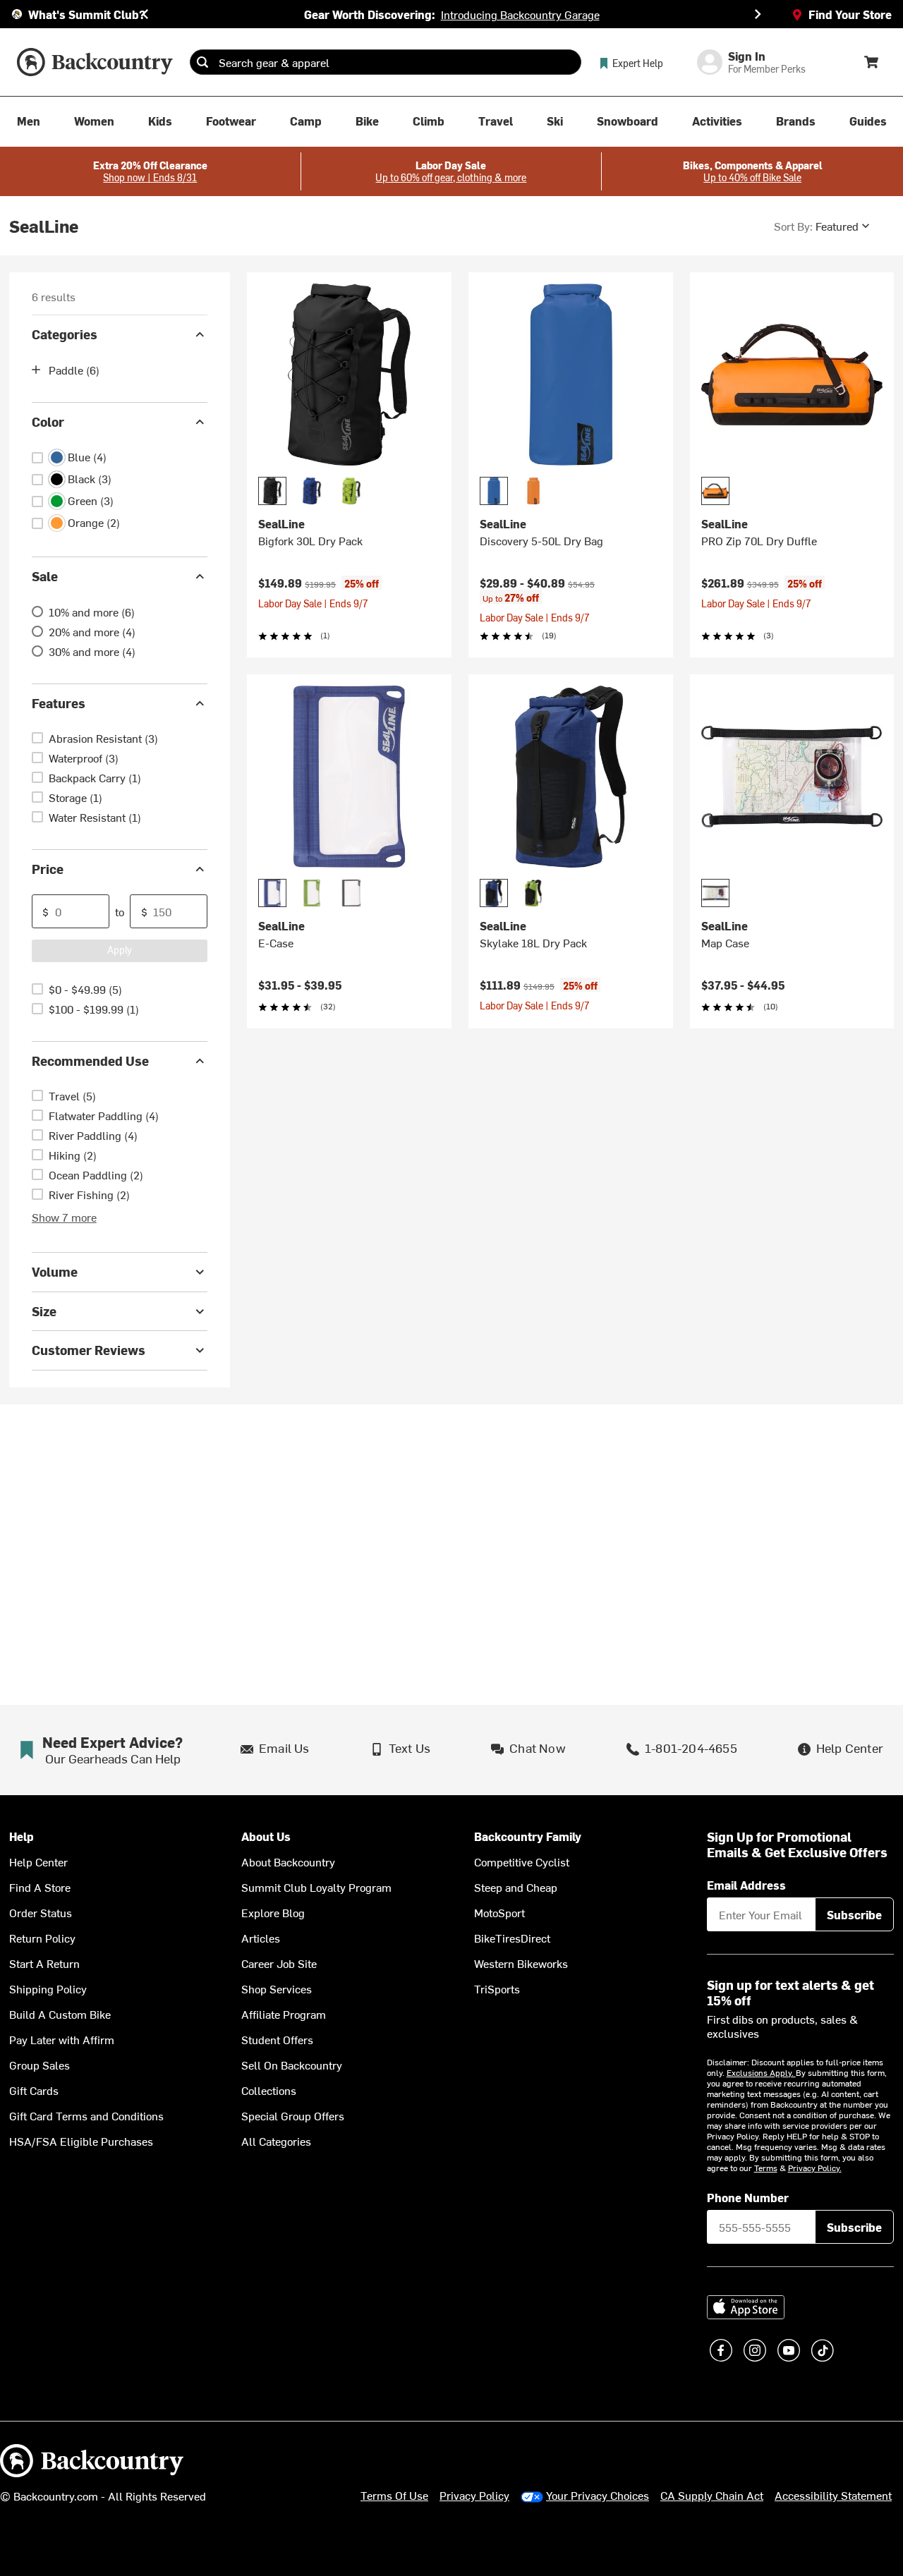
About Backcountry (288, 1861)
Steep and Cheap (516, 1887)
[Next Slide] (758, 14)
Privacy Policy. (815, 2168)
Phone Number (748, 2197)
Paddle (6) (74, 370)
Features (59, 703)
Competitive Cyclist (522, 1861)
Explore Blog (273, 1912)
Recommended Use (90, 1061)
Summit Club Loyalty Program (316, 1887)
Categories (65, 334)
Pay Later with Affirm (62, 2039)
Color (48, 421)
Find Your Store (850, 14)
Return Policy (42, 1938)
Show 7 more (64, 1217)
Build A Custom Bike (60, 2014)
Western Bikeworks (521, 1963)
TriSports (497, 1988)
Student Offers (277, 2039)
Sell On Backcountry (292, 2065)
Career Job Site (279, 1963)
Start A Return (44, 1963)
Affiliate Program (284, 2014)
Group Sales (40, 2065)
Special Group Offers (293, 2115)
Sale (45, 576)
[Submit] (202, 62)
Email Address (746, 1885)
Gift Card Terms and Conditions (86, 2115)
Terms (766, 2168)
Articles (261, 1938)
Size (44, 1311)
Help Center (38, 1861)
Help (22, 1836)
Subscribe (854, 1914)
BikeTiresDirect (512, 1938)
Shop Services (277, 1988)
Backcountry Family (528, 1836)
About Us (266, 1836)
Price (48, 869)
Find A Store (40, 1887)
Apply (120, 950)
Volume (55, 1271)
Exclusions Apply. (761, 2072)
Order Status (41, 1912)
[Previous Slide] (145, 14)
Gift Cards (34, 2090)
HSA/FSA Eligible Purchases (81, 2141)
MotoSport (499, 1912)
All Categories (276, 2141)
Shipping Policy (48, 1988)
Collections (269, 2090)
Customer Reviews (89, 1350)
